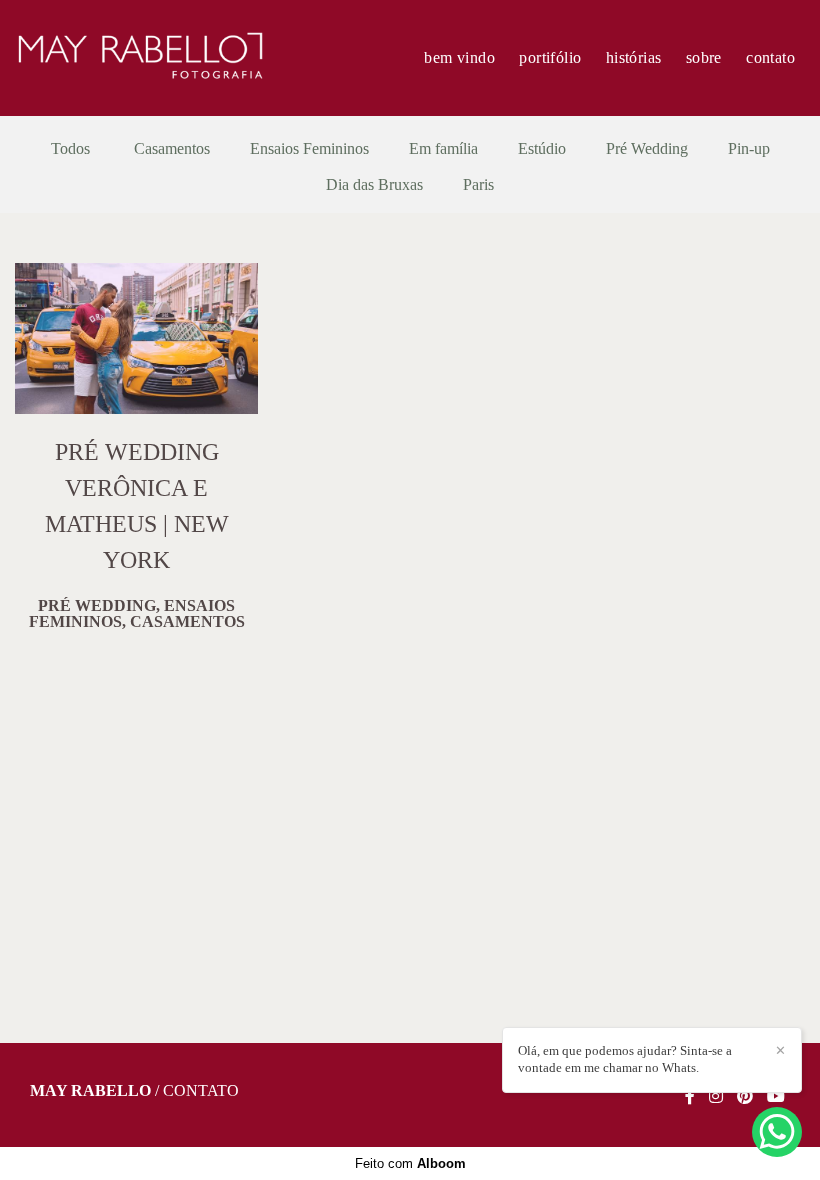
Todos (70, 149)
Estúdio (542, 149)
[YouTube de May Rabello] (776, 1096)
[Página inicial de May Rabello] (140, 58)
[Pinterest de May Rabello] (745, 1096)
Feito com (410, 1163)
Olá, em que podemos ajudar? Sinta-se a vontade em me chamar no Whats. (625, 1059)
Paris (478, 185)
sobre (704, 57)
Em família (443, 149)
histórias (634, 57)
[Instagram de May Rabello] (716, 1096)
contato (770, 57)
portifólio (550, 57)
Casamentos (172, 149)
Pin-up (749, 149)
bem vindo (459, 57)
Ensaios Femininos (309, 149)
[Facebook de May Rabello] (690, 1096)
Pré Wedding (647, 149)
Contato (201, 1091)
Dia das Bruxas (374, 185)
